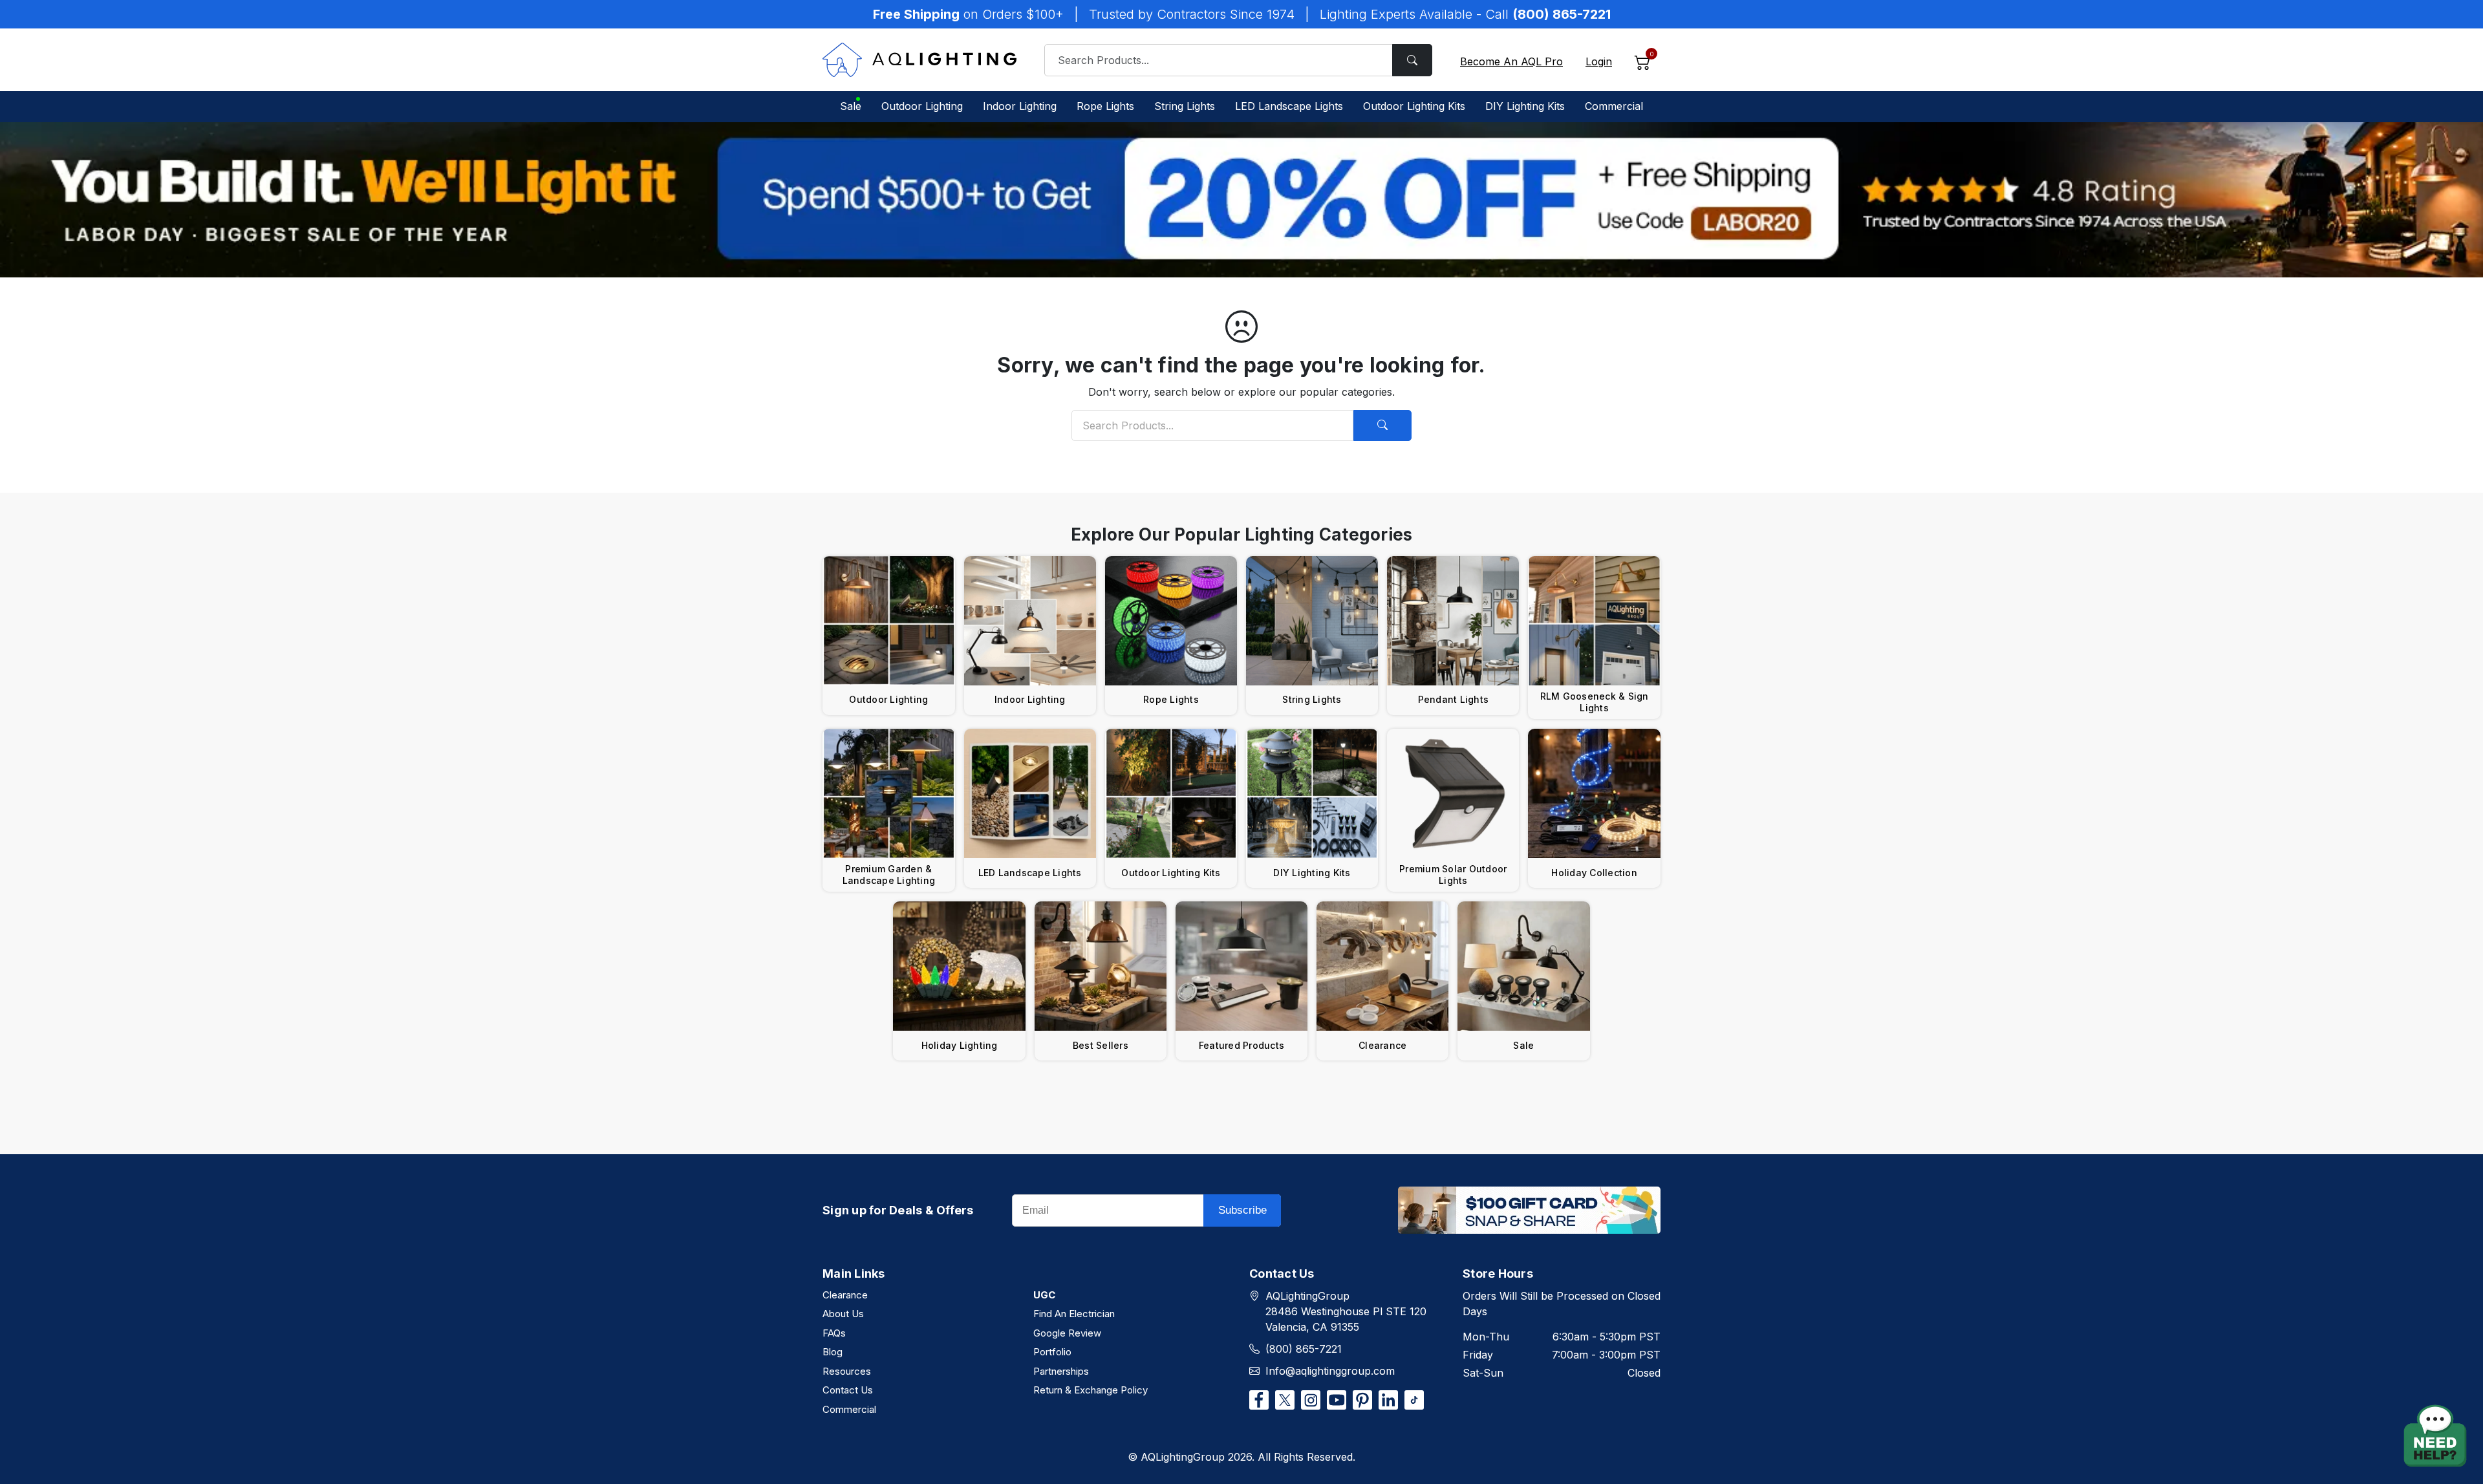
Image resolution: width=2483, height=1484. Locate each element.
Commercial (1614, 106)
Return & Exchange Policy (1091, 1390)
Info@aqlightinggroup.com (1330, 1371)
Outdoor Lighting (922, 106)
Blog (833, 1352)
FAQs (834, 1333)
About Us (843, 1314)
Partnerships (1061, 1371)
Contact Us (848, 1390)
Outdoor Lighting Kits (1414, 106)
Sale (851, 106)
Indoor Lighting (1020, 106)
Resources (847, 1371)
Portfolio (1052, 1352)
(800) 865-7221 (1304, 1349)
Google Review (1067, 1333)
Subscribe (1242, 1210)
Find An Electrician (1074, 1314)
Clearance (845, 1295)
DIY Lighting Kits (1525, 106)
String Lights (1185, 106)
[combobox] (1238, 60)
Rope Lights (1105, 106)
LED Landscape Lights (1289, 106)
